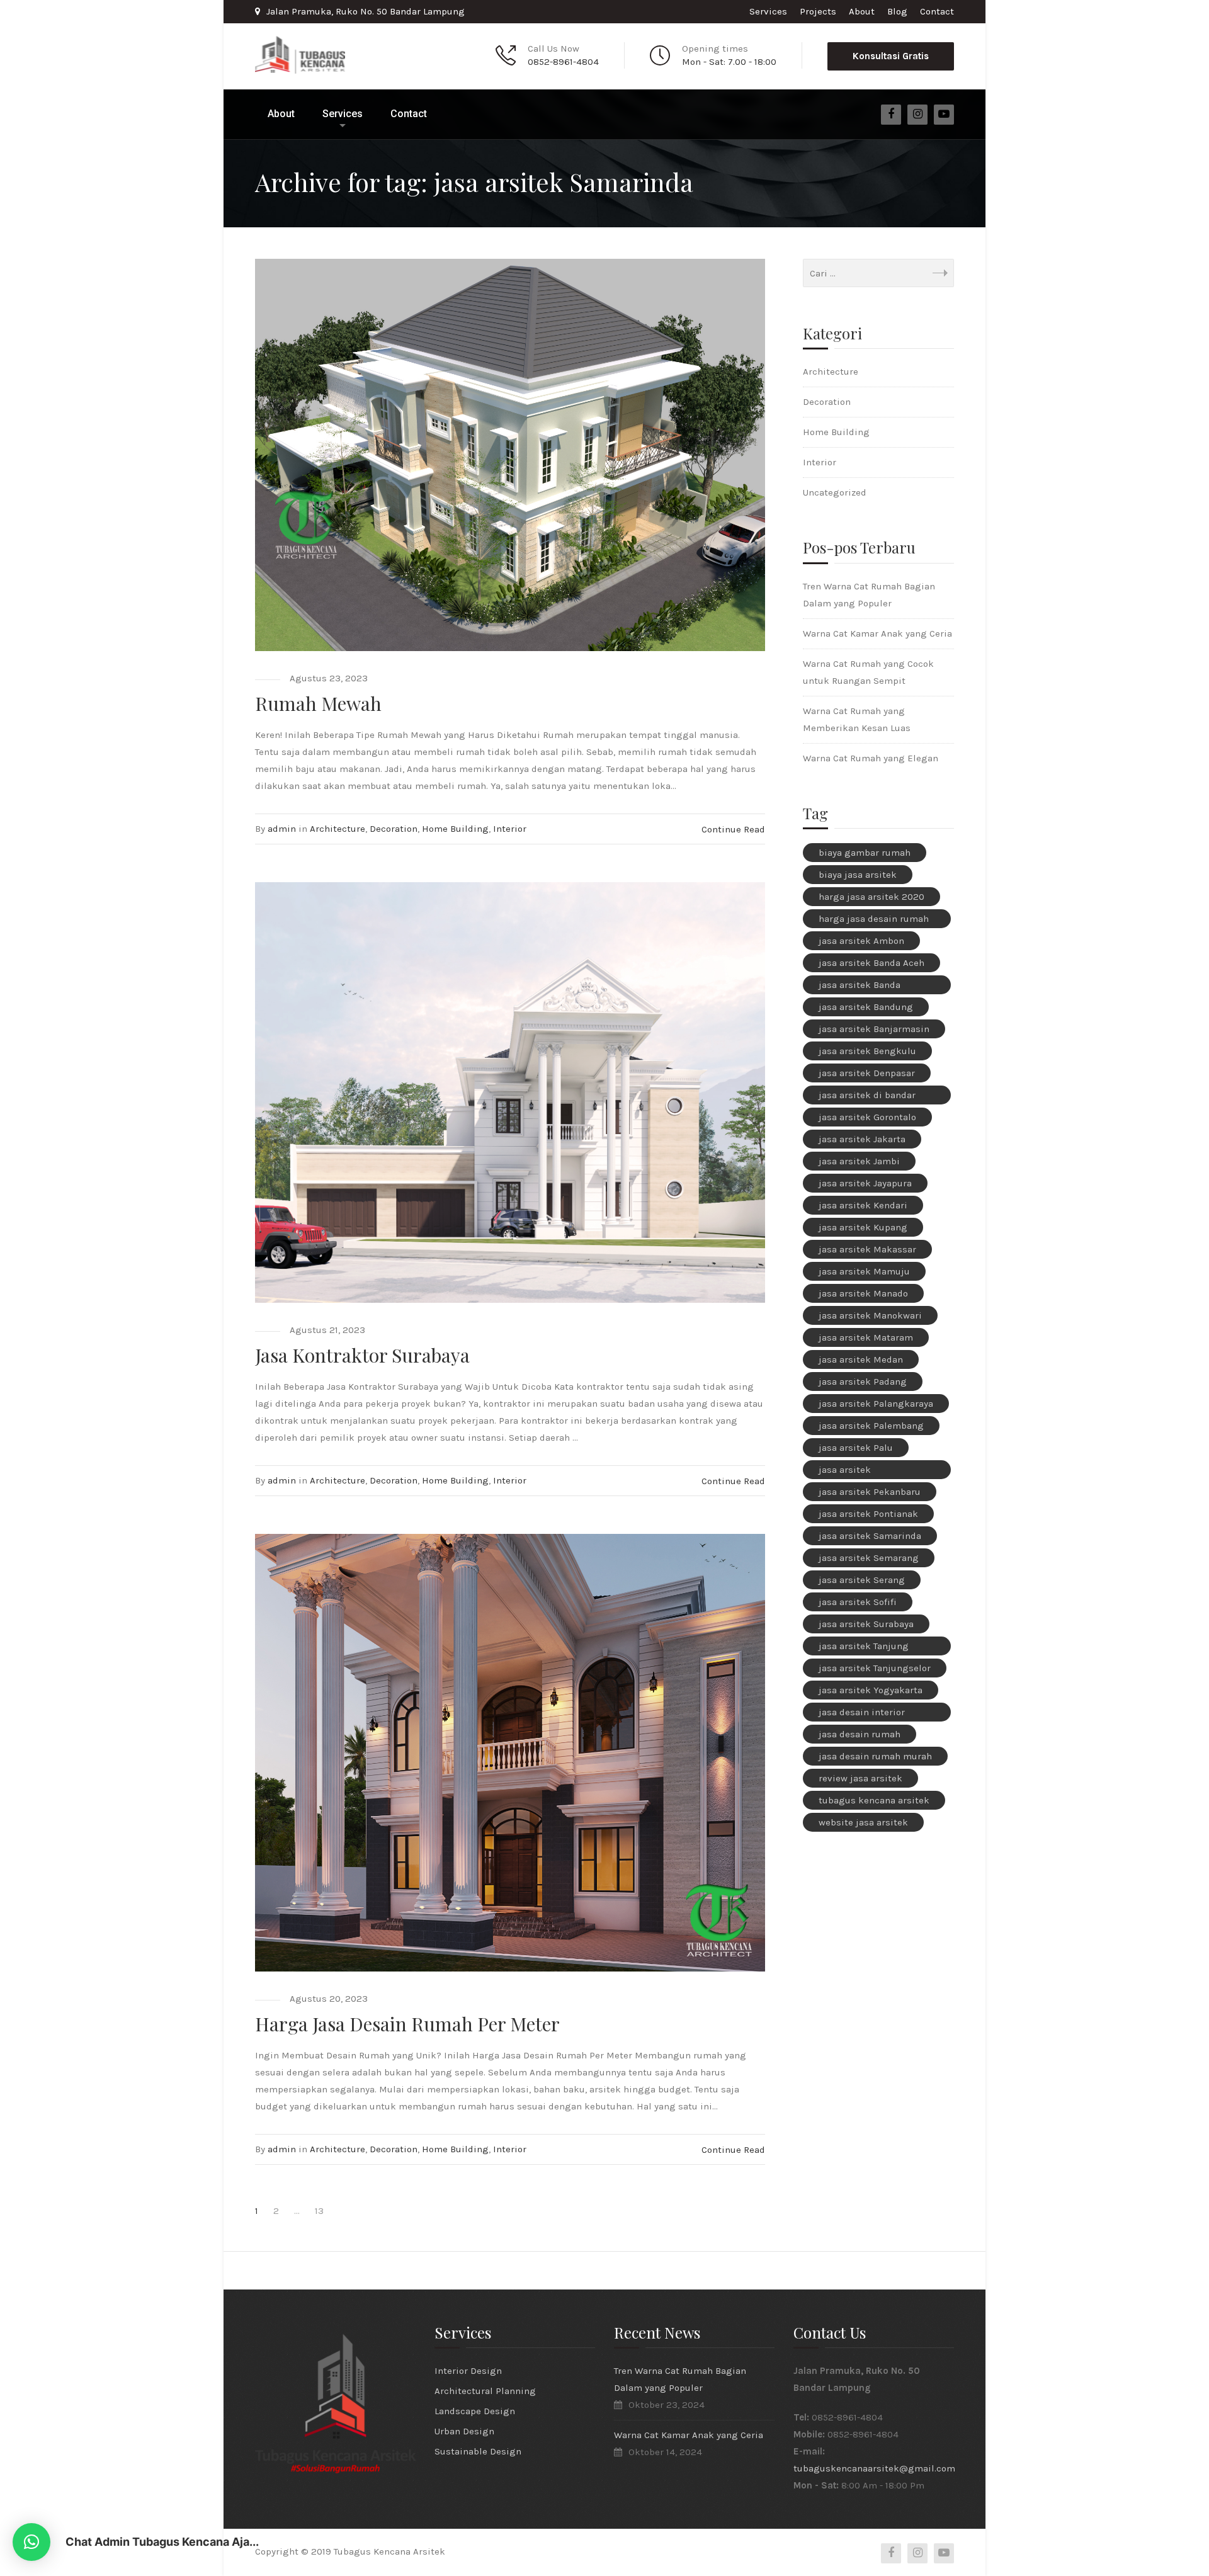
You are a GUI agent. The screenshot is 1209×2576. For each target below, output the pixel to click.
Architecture (338, 829)
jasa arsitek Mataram (866, 1337)
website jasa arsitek (863, 1822)
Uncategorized (835, 492)
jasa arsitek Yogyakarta (871, 1690)
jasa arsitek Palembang (871, 1426)
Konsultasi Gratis (891, 56)
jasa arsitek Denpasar (867, 1073)
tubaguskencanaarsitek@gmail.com (874, 2468)
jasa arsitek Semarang (869, 1558)
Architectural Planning (485, 2391)
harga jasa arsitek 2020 (871, 897)
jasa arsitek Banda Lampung (860, 987)
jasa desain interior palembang (862, 1714)
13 (319, 2211)
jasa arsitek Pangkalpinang (853, 1472)
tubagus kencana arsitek (874, 1800)
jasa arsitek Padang (863, 1382)
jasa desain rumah (860, 1734)
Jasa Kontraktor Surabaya (362, 1355)
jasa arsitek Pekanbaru (870, 1492)
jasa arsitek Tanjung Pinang (864, 1648)
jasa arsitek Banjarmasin (874, 1029)
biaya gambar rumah (865, 853)
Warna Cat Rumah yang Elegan (871, 758)
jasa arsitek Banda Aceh (871, 963)
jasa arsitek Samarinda (870, 1536)
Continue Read (733, 829)
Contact (937, 11)
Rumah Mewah (318, 703)
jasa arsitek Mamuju (864, 1271)
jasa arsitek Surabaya (866, 1624)
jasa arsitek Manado (863, 1293)
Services (768, 11)
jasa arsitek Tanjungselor (875, 1668)
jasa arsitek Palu (856, 1448)
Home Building (455, 829)
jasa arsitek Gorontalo (867, 1117)
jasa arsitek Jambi (859, 1161)
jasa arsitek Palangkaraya (876, 1404)
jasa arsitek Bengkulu (867, 1051)
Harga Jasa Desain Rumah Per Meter (407, 2024)
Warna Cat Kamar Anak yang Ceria (877, 633)
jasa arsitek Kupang (863, 1227)
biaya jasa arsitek (858, 875)
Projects (818, 11)
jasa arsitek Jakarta (862, 1139)
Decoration (394, 829)
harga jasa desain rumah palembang (874, 921)
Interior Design (468, 2371)
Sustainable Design (478, 2451)
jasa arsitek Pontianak (868, 1514)
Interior (510, 829)
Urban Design (464, 2431)
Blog (897, 11)
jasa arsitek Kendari (863, 1205)
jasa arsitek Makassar (867, 1249)
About (862, 11)
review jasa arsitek (860, 1778)
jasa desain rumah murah (875, 1756)
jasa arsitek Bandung (866, 1007)
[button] (31, 2542)
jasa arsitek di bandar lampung (867, 1097)
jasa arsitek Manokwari (870, 1315)
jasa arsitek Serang (862, 1580)
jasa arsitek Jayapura (865, 1183)
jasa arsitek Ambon (861, 941)
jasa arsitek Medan (861, 1359)
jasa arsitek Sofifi (858, 1602)
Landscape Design (475, 2411)
